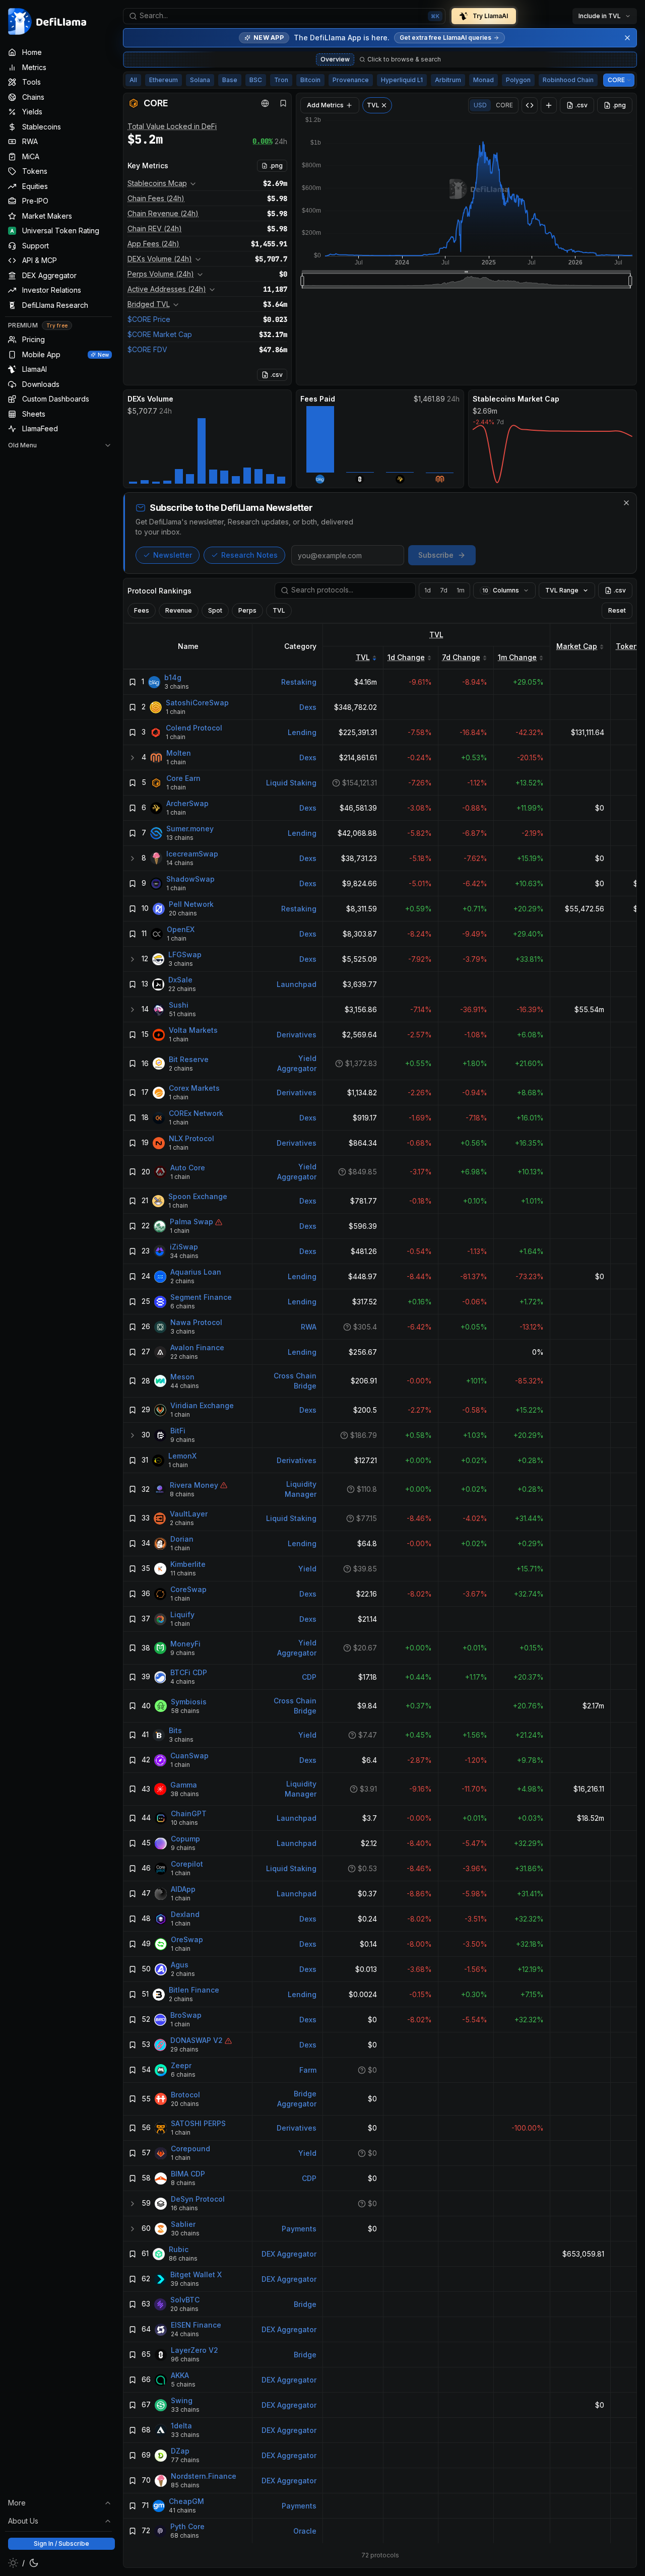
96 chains (185, 2360)
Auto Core (188, 1168)
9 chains (183, 1440)
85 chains (185, 2486)
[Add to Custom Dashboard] (549, 105)
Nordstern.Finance (204, 2476)
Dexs (308, 707)
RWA (309, 1327)
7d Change (461, 657)
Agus (180, 1965)
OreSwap (187, 1940)
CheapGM (186, 2502)
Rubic (179, 2250)
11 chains (183, 1574)
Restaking (299, 682)
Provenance (351, 80)
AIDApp (183, 1890)
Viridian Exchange (202, 1406)
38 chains (185, 1794)
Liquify (182, 1615)
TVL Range (562, 590)
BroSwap (186, 2016)
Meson (182, 1377)
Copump (185, 1839)
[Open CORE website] (265, 103)
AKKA (180, 2376)
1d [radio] (428, 590)
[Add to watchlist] (133, 682)
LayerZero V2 (195, 2351)
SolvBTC (185, 2300)
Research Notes (249, 555)
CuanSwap (189, 1756)
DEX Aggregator (289, 2254)
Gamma (184, 1785)
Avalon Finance (197, 1348)
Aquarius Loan (196, 1272)
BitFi (178, 1431)
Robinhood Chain (568, 80)
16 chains (184, 2208)
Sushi (179, 1005)
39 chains (185, 2284)
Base (230, 80)
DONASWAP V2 (197, 2041)
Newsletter (173, 555)
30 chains (185, 2234)
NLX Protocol (191, 1139)
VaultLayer (189, 1514)
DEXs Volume (150, 399)
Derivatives (297, 1035)
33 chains (185, 2410)
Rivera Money (194, 1485)
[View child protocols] (133, 758)
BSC (256, 80)
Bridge (305, 2304)
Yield (307, 1569)
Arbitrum (448, 80)
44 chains (185, 1386)
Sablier (183, 2225)
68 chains (185, 2536)
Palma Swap (191, 1222)
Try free (57, 325)
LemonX (182, 1456)
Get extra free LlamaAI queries (445, 38)
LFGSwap (185, 955)
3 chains (177, 687)
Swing (182, 2401)
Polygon (518, 80)
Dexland (185, 1915)
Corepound (190, 2149)
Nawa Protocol (196, 1323)
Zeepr (181, 2066)
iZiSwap (184, 1247)
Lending (302, 732)
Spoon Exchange (198, 1197)
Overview (335, 59)
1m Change (517, 657)
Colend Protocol (194, 728)
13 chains (180, 838)
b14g (173, 678)
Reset (617, 610)
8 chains (182, 1494)
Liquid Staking (291, 783)
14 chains (180, 863)
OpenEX (181, 930)
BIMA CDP (188, 2174)
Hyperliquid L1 (402, 80)
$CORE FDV (147, 349)
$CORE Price (149, 319)
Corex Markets (194, 1088)
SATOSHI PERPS (198, 2124)
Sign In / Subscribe (61, 2544)
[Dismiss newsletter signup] (626, 503)
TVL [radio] (279, 610)
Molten (179, 753)
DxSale (180, 980)
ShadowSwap (190, 879)
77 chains (185, 2460)
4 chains (183, 1682)
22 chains (182, 989)
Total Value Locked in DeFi (172, 126)
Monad (483, 80)
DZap (180, 2451)
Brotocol (185, 2095)
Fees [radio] (142, 610)
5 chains (183, 2385)
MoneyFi (185, 1644)
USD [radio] (480, 105)
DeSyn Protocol (198, 2199)
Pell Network (191, 905)
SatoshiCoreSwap (197, 703)
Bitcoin (310, 80)
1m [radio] (461, 590)
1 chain (176, 712)
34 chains (184, 1256)
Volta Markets (193, 1031)
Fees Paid (318, 399)
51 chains (182, 1014)
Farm (308, 2070)
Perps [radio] (247, 610)
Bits (175, 1731)
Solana (200, 80)
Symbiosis (189, 1702)
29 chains (184, 2050)
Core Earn (183, 779)
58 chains (185, 1711)
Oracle (305, 2531)
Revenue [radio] (179, 610)
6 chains (183, 1307)
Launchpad (297, 984)
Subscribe (436, 555)
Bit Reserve (189, 1059)
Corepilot (187, 1864)
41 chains (182, 2511)
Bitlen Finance (194, 1990)
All (133, 80)
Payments (299, 2229)
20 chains (183, 914)
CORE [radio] (504, 105)
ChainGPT (189, 1814)
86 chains (183, 2259)
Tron (281, 80)
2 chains (181, 1068)
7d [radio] (444, 590)
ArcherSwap (187, 804)
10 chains (184, 1823)
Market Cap (577, 646)
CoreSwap (188, 1590)
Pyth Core (187, 2527)
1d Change (406, 657)
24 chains (185, 2334)
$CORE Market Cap (160, 334)
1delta (181, 2426)
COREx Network (196, 1114)
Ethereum (164, 80)
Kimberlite (188, 1565)
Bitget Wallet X (196, 2275)
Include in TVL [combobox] (600, 16)
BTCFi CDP (189, 1673)
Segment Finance (201, 1298)
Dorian (182, 1539)
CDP (309, 1677)
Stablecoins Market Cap (516, 399)
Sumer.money (190, 829)
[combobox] (284, 16)
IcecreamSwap (192, 854)
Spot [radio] (215, 610)
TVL (436, 635)
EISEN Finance (196, 2325)
